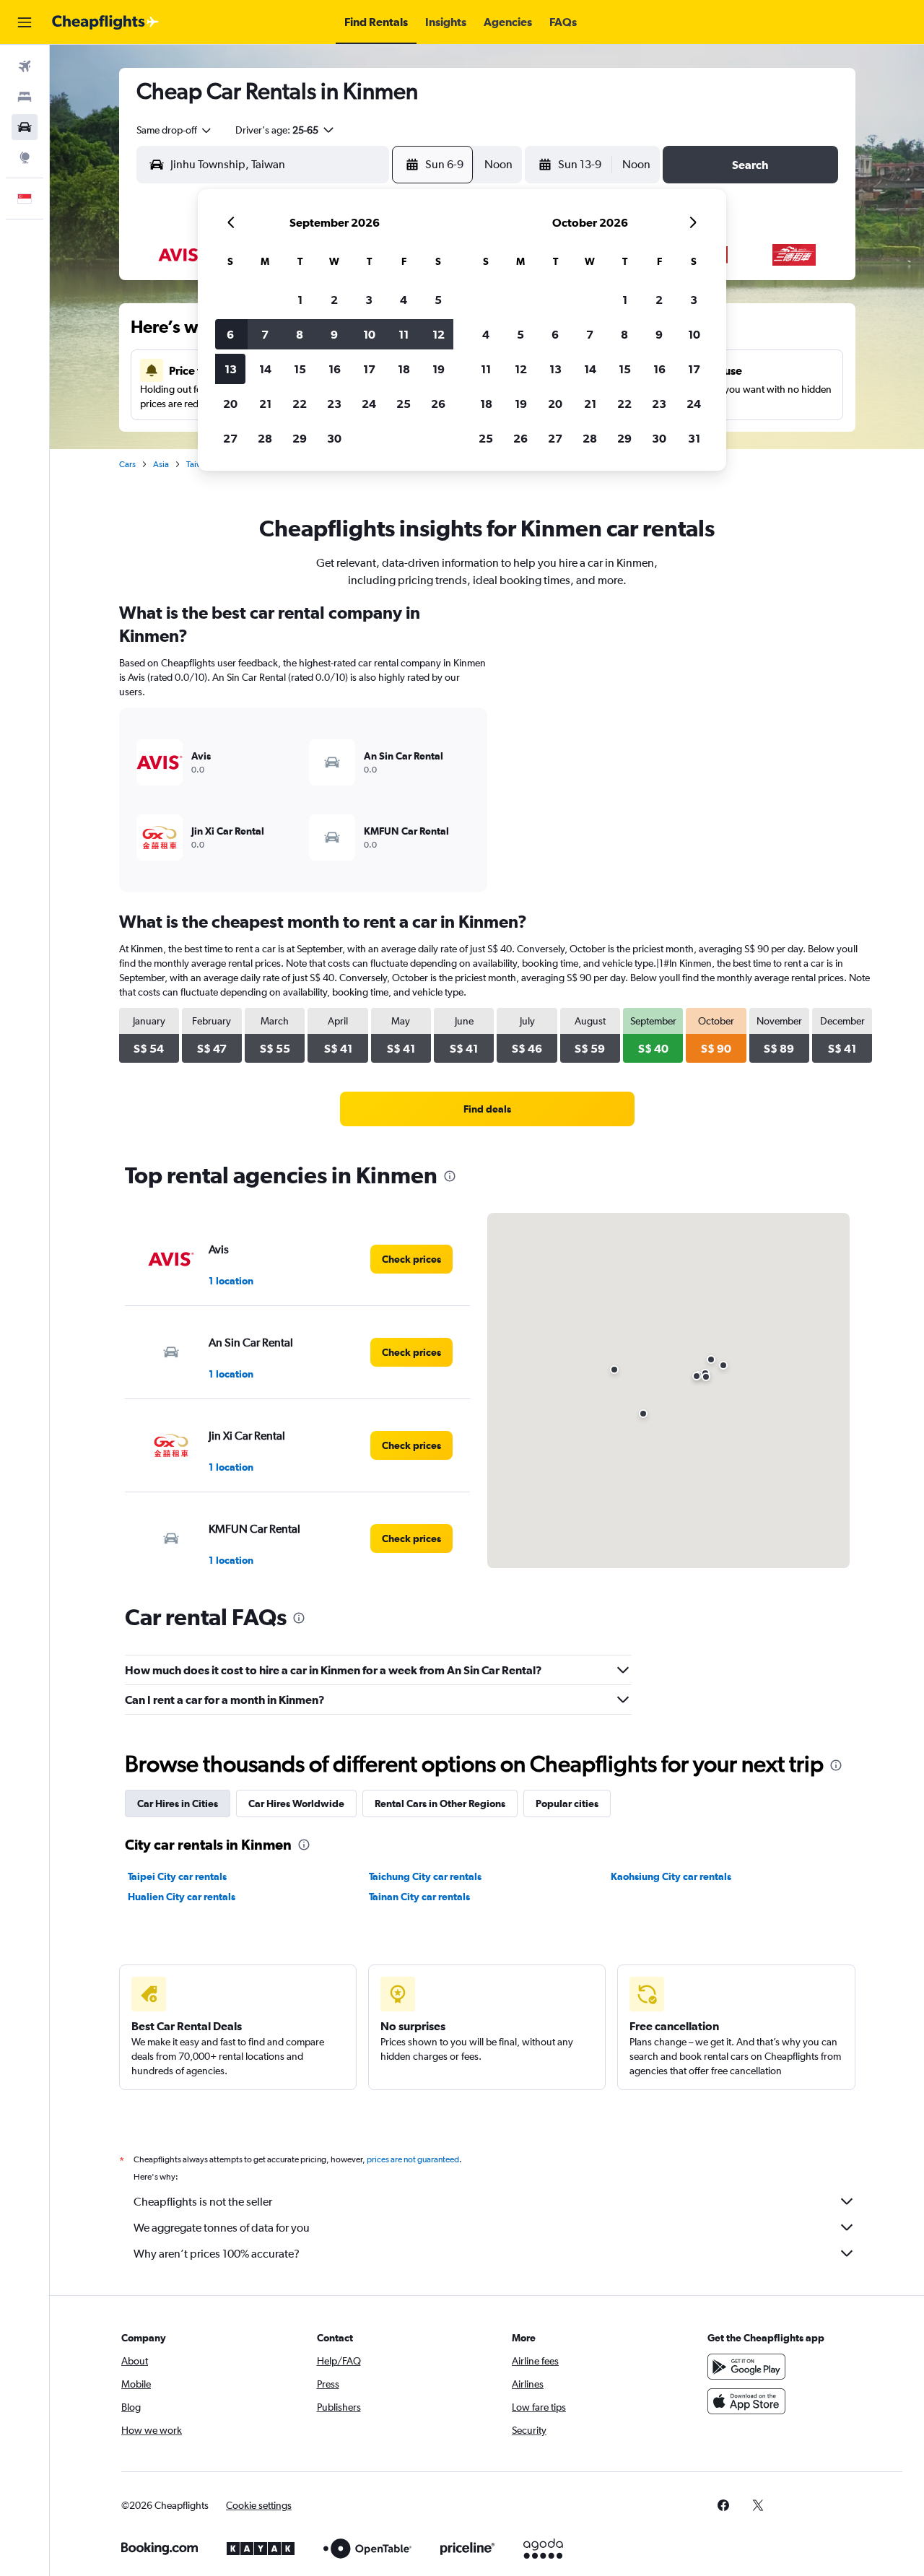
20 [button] (230, 404)
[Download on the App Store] (746, 2401)
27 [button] (230, 438)
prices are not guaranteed (413, 2159)
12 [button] (439, 334)
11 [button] (404, 334)
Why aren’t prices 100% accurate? (217, 2254)
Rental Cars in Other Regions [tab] (440, 1803)
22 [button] (300, 404)
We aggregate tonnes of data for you (222, 2228)
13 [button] (231, 369)
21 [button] (265, 404)
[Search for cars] (25, 127)
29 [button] (300, 438)
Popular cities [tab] (567, 1803)
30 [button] (334, 438)
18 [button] (404, 369)
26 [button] (438, 404)
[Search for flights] (25, 66)
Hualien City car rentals (182, 1897)
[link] (487, 1109)
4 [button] (404, 300)
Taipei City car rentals (177, 1876)
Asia (161, 464)
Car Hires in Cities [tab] (178, 1803)
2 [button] (334, 300)
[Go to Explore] (25, 157)
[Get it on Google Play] (746, 2367)
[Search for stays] (25, 97)
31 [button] (694, 438)
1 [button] (300, 300)
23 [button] (334, 404)
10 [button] (369, 334)
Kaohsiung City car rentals (671, 1876)
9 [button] (334, 334)
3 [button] (369, 300)
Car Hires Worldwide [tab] (296, 1803)
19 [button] (439, 369)
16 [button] (335, 369)
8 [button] (300, 334)
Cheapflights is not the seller (203, 2202)
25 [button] (404, 404)
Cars (127, 464)
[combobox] (175, 130)
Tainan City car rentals (419, 1897)
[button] (25, 22)
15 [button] (300, 369)
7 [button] (265, 334)
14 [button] (265, 369)
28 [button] (265, 438)
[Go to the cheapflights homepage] (105, 22)
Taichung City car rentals (425, 1876)
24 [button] (369, 404)
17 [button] (369, 369)
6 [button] (230, 334)
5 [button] (438, 300)
